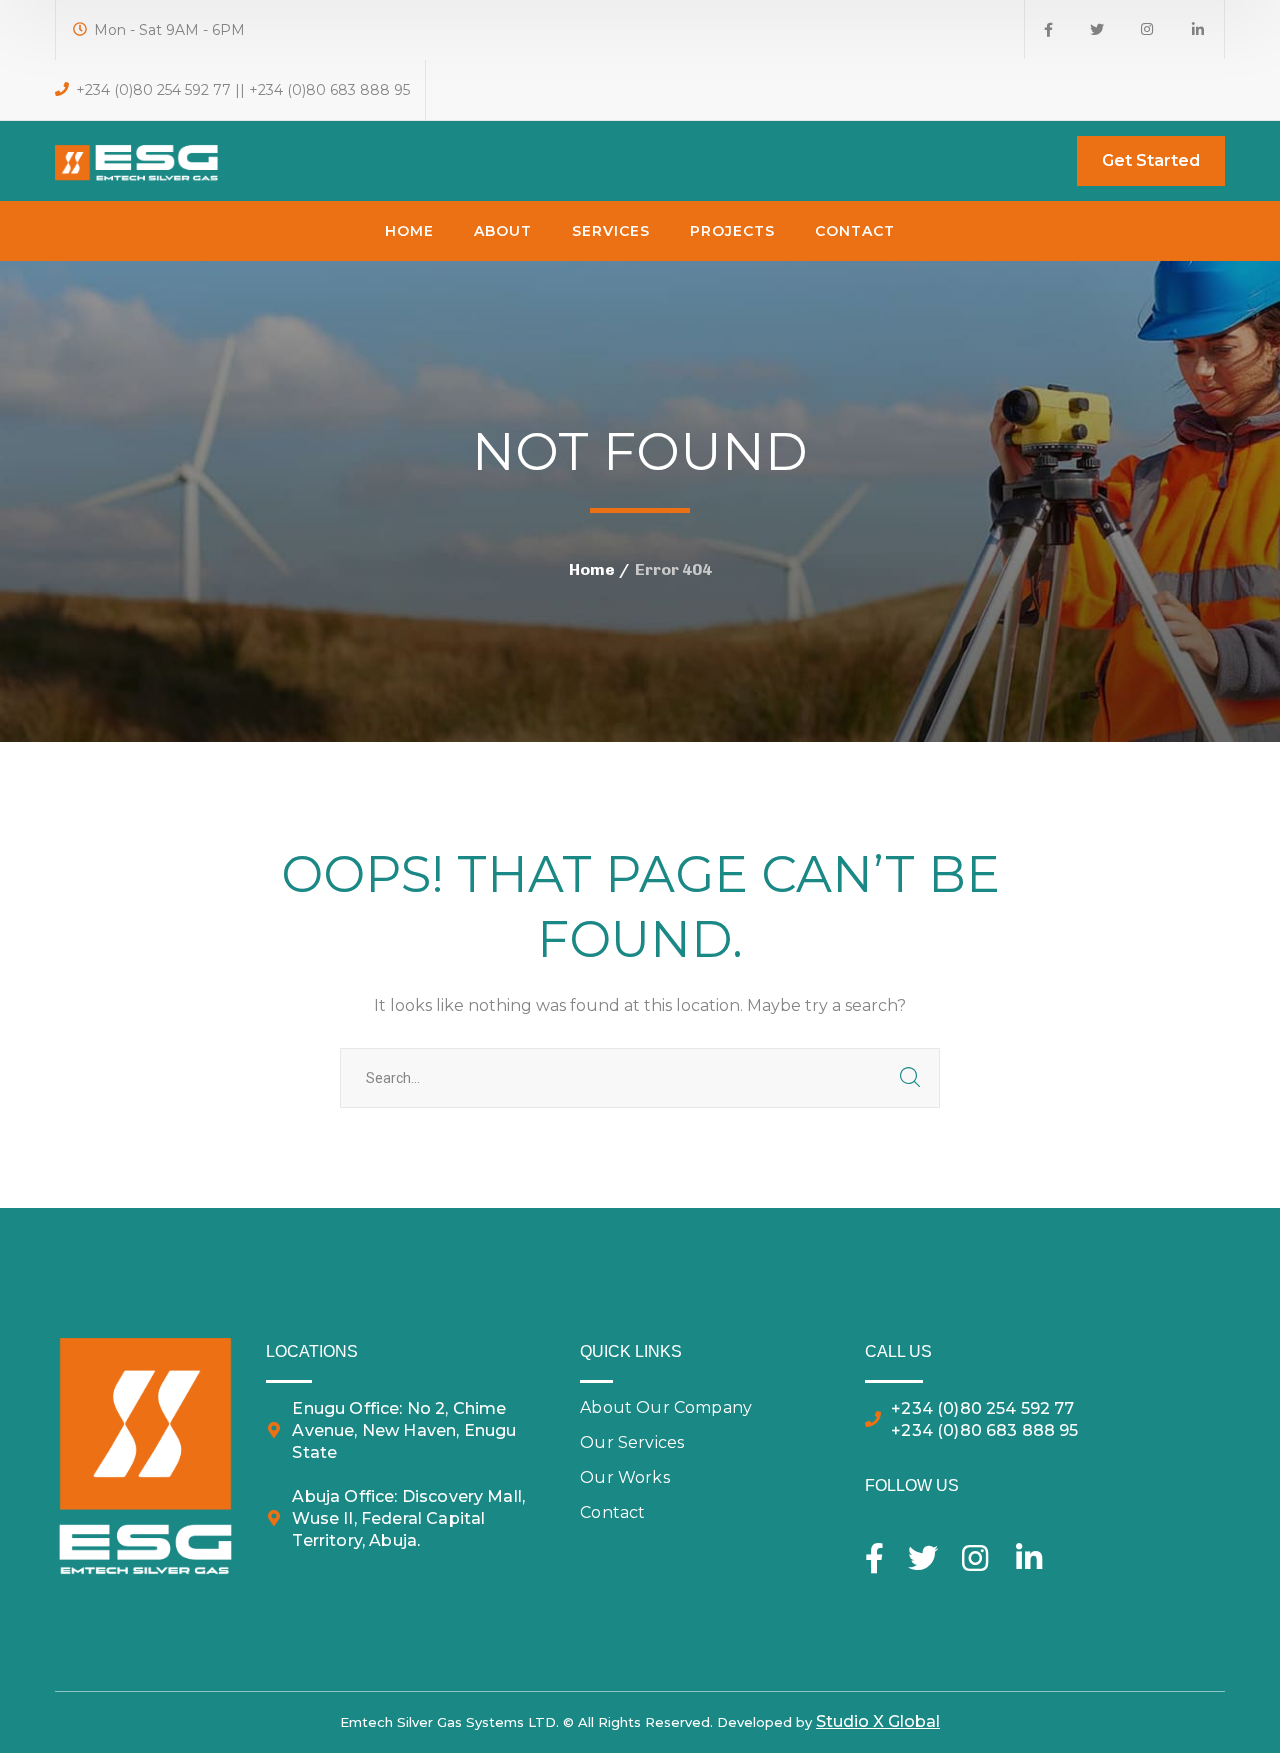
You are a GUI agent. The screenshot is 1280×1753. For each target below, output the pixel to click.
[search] (1041, 162)
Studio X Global (878, 1721)
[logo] (138, 159)
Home (592, 569)
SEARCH (910, 1078)
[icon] (1048, 30)
